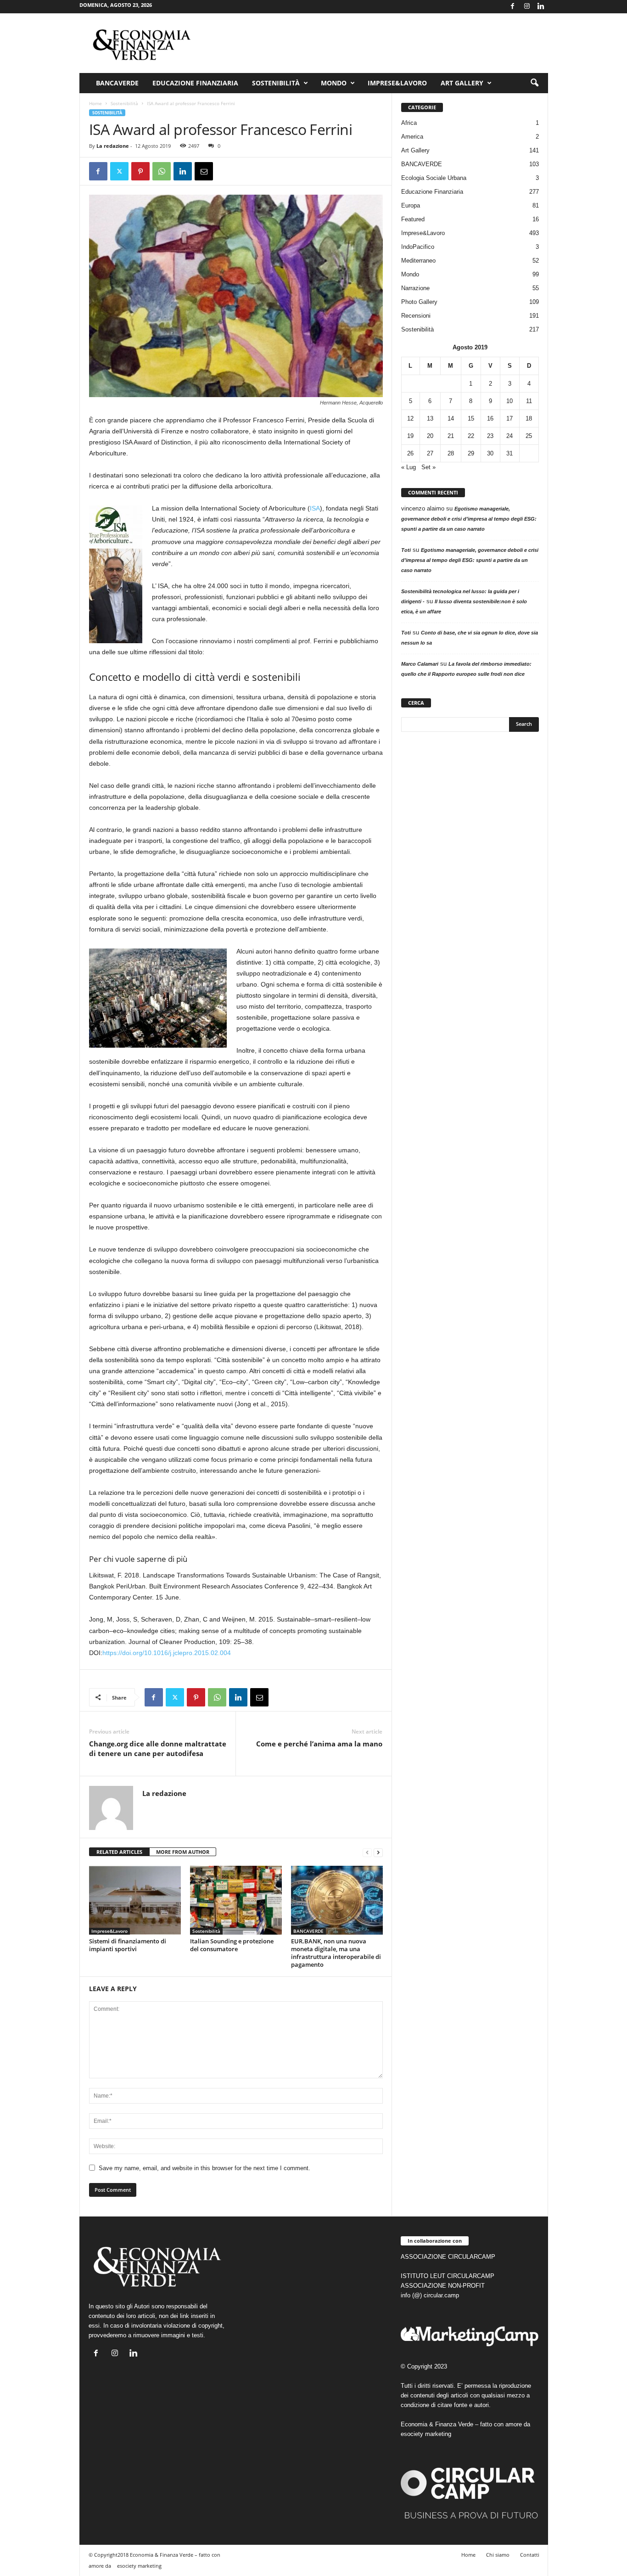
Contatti (530, 2555)
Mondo (334, 83)
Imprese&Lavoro (397, 83)
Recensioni (416, 316)
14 (451, 418)
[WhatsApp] (162, 171)
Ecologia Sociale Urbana (434, 178)
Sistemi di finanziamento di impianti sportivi (128, 1945)
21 (451, 436)
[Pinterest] (140, 171)
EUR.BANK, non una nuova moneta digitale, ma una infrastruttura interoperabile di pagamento (336, 1953)
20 (430, 436)
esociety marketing (426, 2434)
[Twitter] (119, 171)
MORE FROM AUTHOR (183, 1852)
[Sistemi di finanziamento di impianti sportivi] (135, 1900)
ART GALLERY (462, 83)
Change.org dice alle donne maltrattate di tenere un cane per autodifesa (158, 1748)
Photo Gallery (419, 302)
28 (451, 453)
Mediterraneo (418, 261)
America (412, 137)
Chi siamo (498, 2555)
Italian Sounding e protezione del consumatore (232, 1945)
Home (95, 103)
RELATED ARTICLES (119, 1852)
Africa (409, 123)
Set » (428, 467)
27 (430, 453)
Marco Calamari (420, 664)
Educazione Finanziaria (195, 83)
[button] (534, 83)
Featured (413, 219)
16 (490, 418)
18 (529, 418)
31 (509, 453)
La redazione (113, 146)
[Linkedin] (541, 7)
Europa (411, 205)
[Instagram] (527, 7)
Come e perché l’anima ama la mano (319, 1744)
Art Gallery (415, 150)
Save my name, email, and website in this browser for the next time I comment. (204, 2168)
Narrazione (415, 288)
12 (410, 418)
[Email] (204, 171)
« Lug (409, 467)
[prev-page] (367, 1852)
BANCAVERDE (308, 1931)
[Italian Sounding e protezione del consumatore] (236, 1900)
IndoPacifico (418, 247)
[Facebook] (513, 7)
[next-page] (378, 1852)
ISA (315, 508)
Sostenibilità (276, 83)
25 (529, 436)
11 (529, 401)
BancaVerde (117, 83)
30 (490, 453)
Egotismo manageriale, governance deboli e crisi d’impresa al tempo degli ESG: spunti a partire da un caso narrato (469, 519)
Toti (406, 550)
